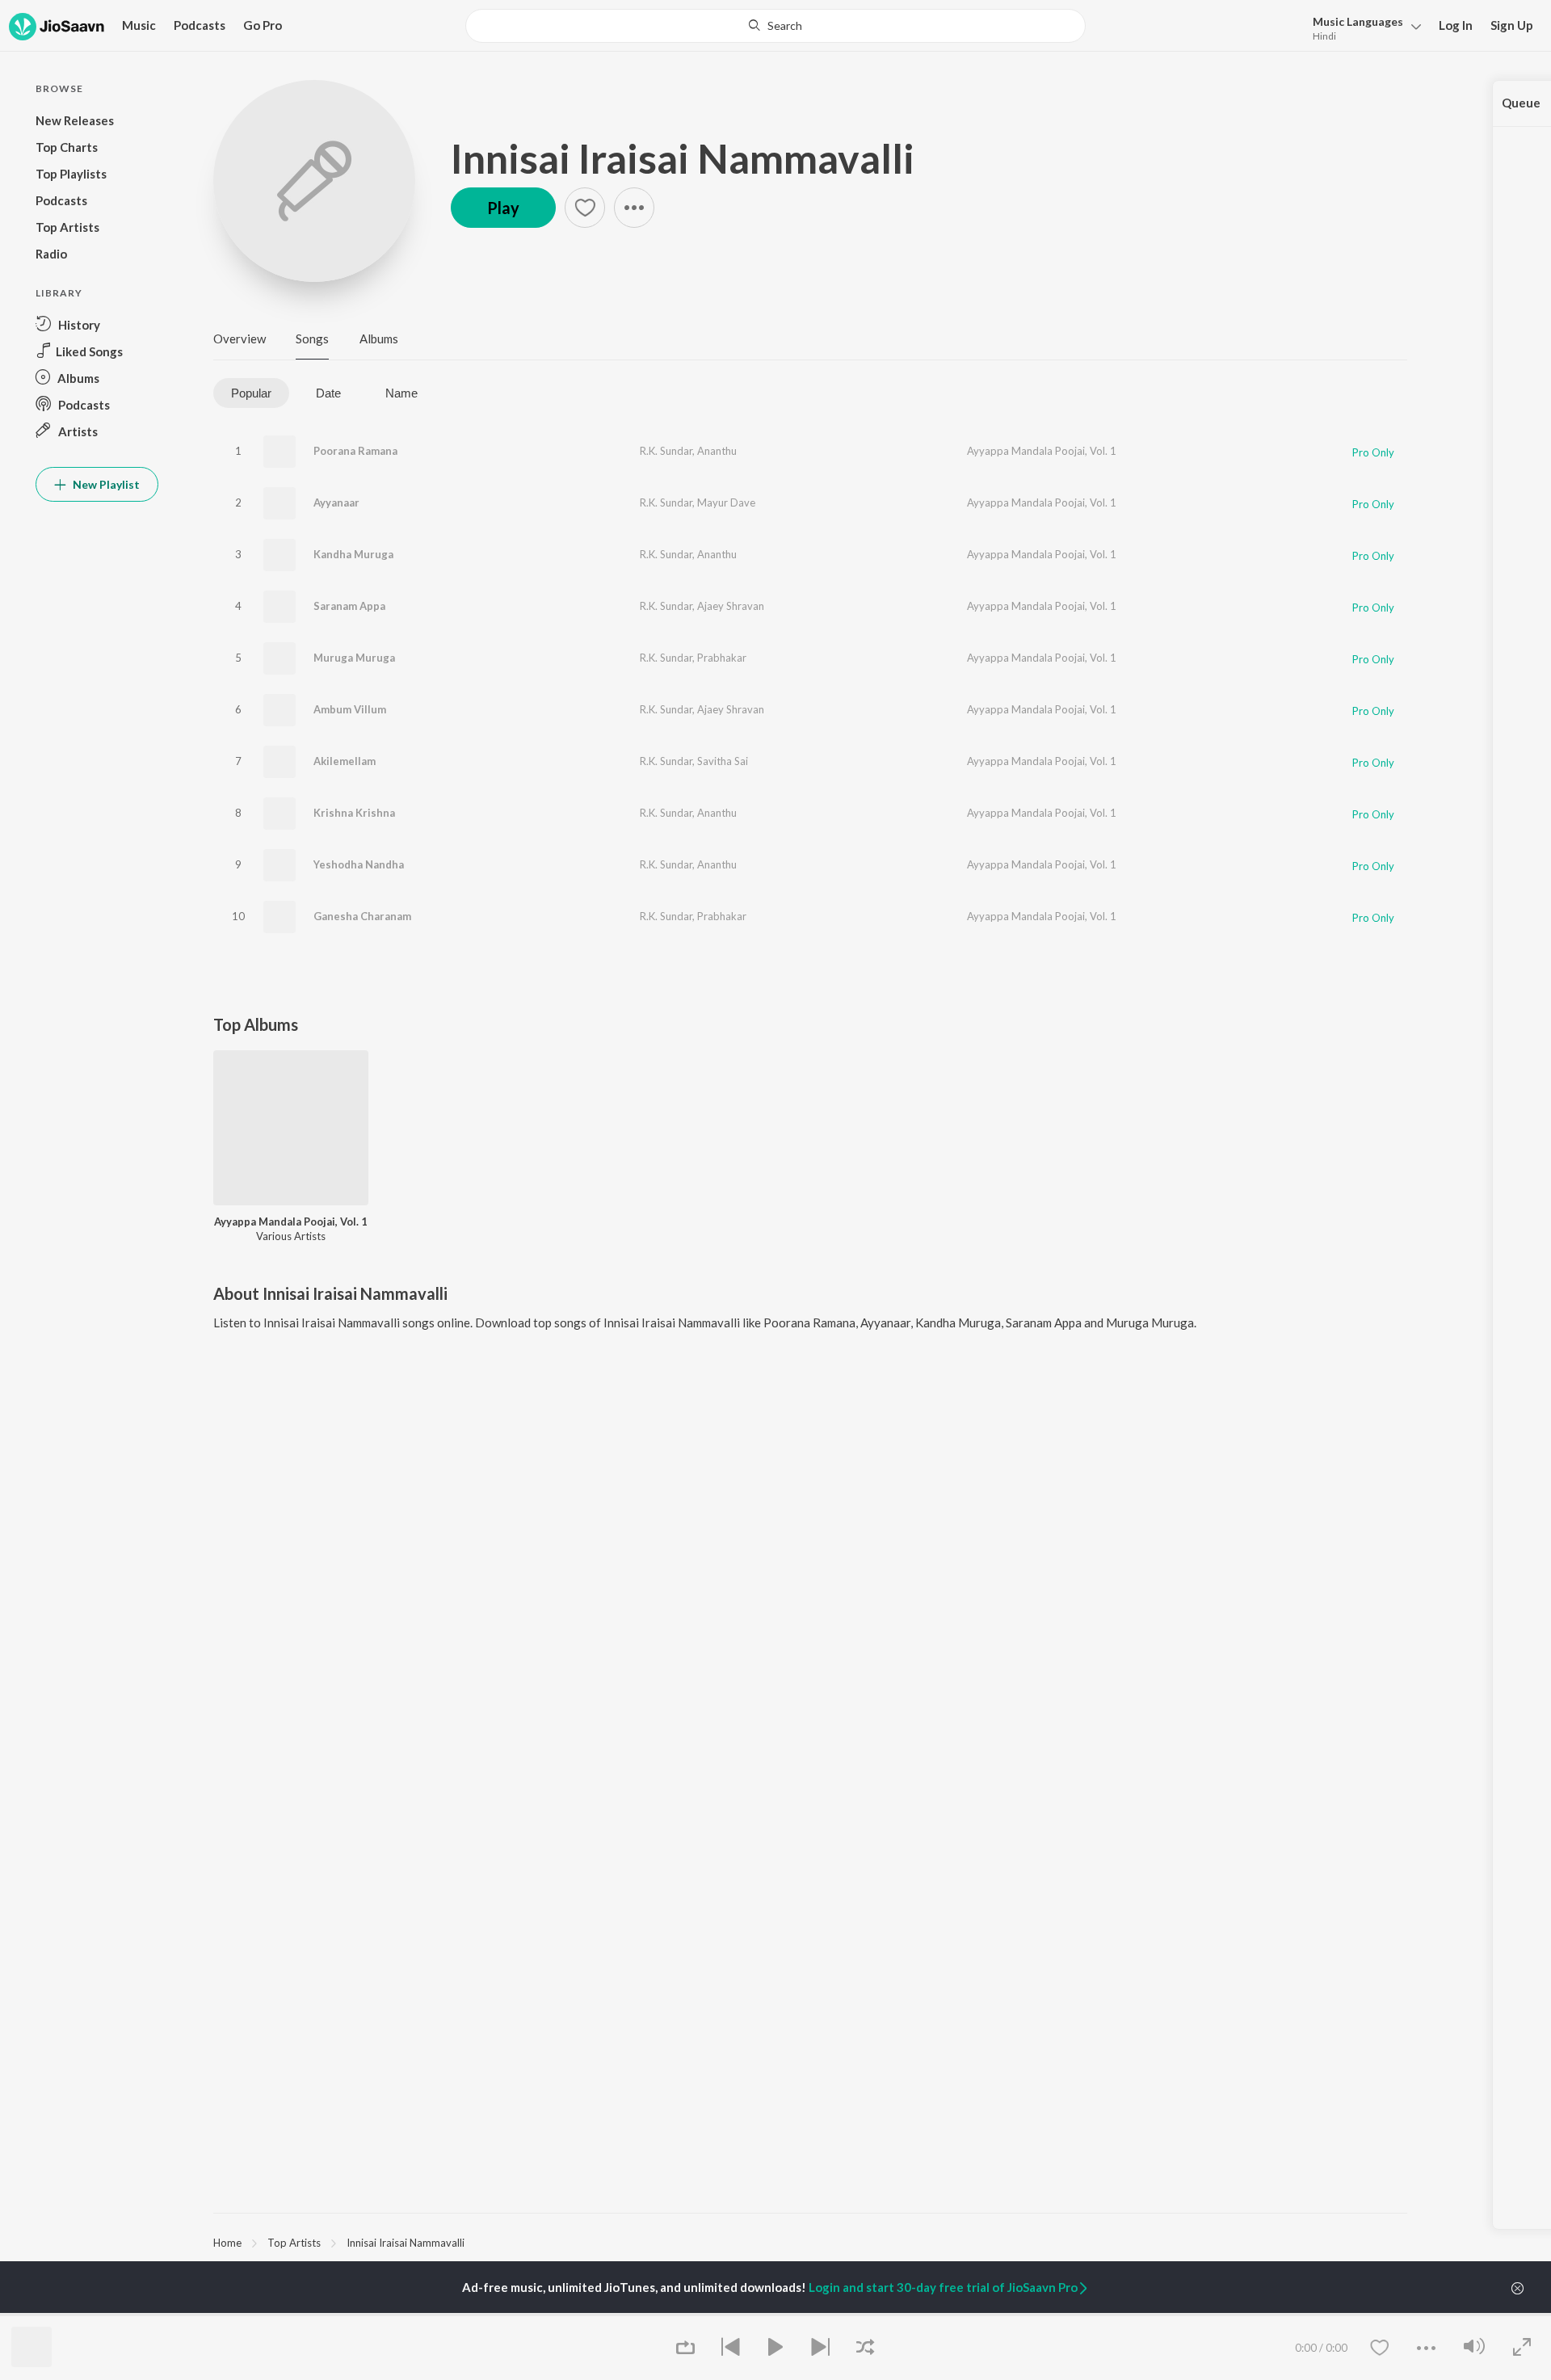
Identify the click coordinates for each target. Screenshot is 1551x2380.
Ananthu (717, 451)
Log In (1456, 25)
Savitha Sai (723, 761)
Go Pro (263, 25)
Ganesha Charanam (362, 916)
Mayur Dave (726, 502)
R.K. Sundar (666, 451)
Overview (240, 338)
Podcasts (200, 25)
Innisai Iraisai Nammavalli (683, 158)
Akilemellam (345, 761)
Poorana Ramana (355, 451)
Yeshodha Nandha (359, 864)
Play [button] (503, 208)
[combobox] (775, 26)
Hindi (1324, 36)
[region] (810, 2242)
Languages (1358, 21)
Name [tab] (401, 393)
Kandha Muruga (353, 554)
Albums (379, 338)
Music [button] (139, 25)
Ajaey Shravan (731, 606)
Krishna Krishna (354, 813)
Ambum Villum (350, 709)
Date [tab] (328, 393)
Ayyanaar (336, 502)
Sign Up (1512, 25)
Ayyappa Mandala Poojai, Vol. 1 (1042, 451)
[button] (1362, 27)
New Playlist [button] (105, 484)
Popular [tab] (251, 393)
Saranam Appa (349, 606)
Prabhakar (722, 658)
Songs (312, 338)
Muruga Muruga (354, 658)
